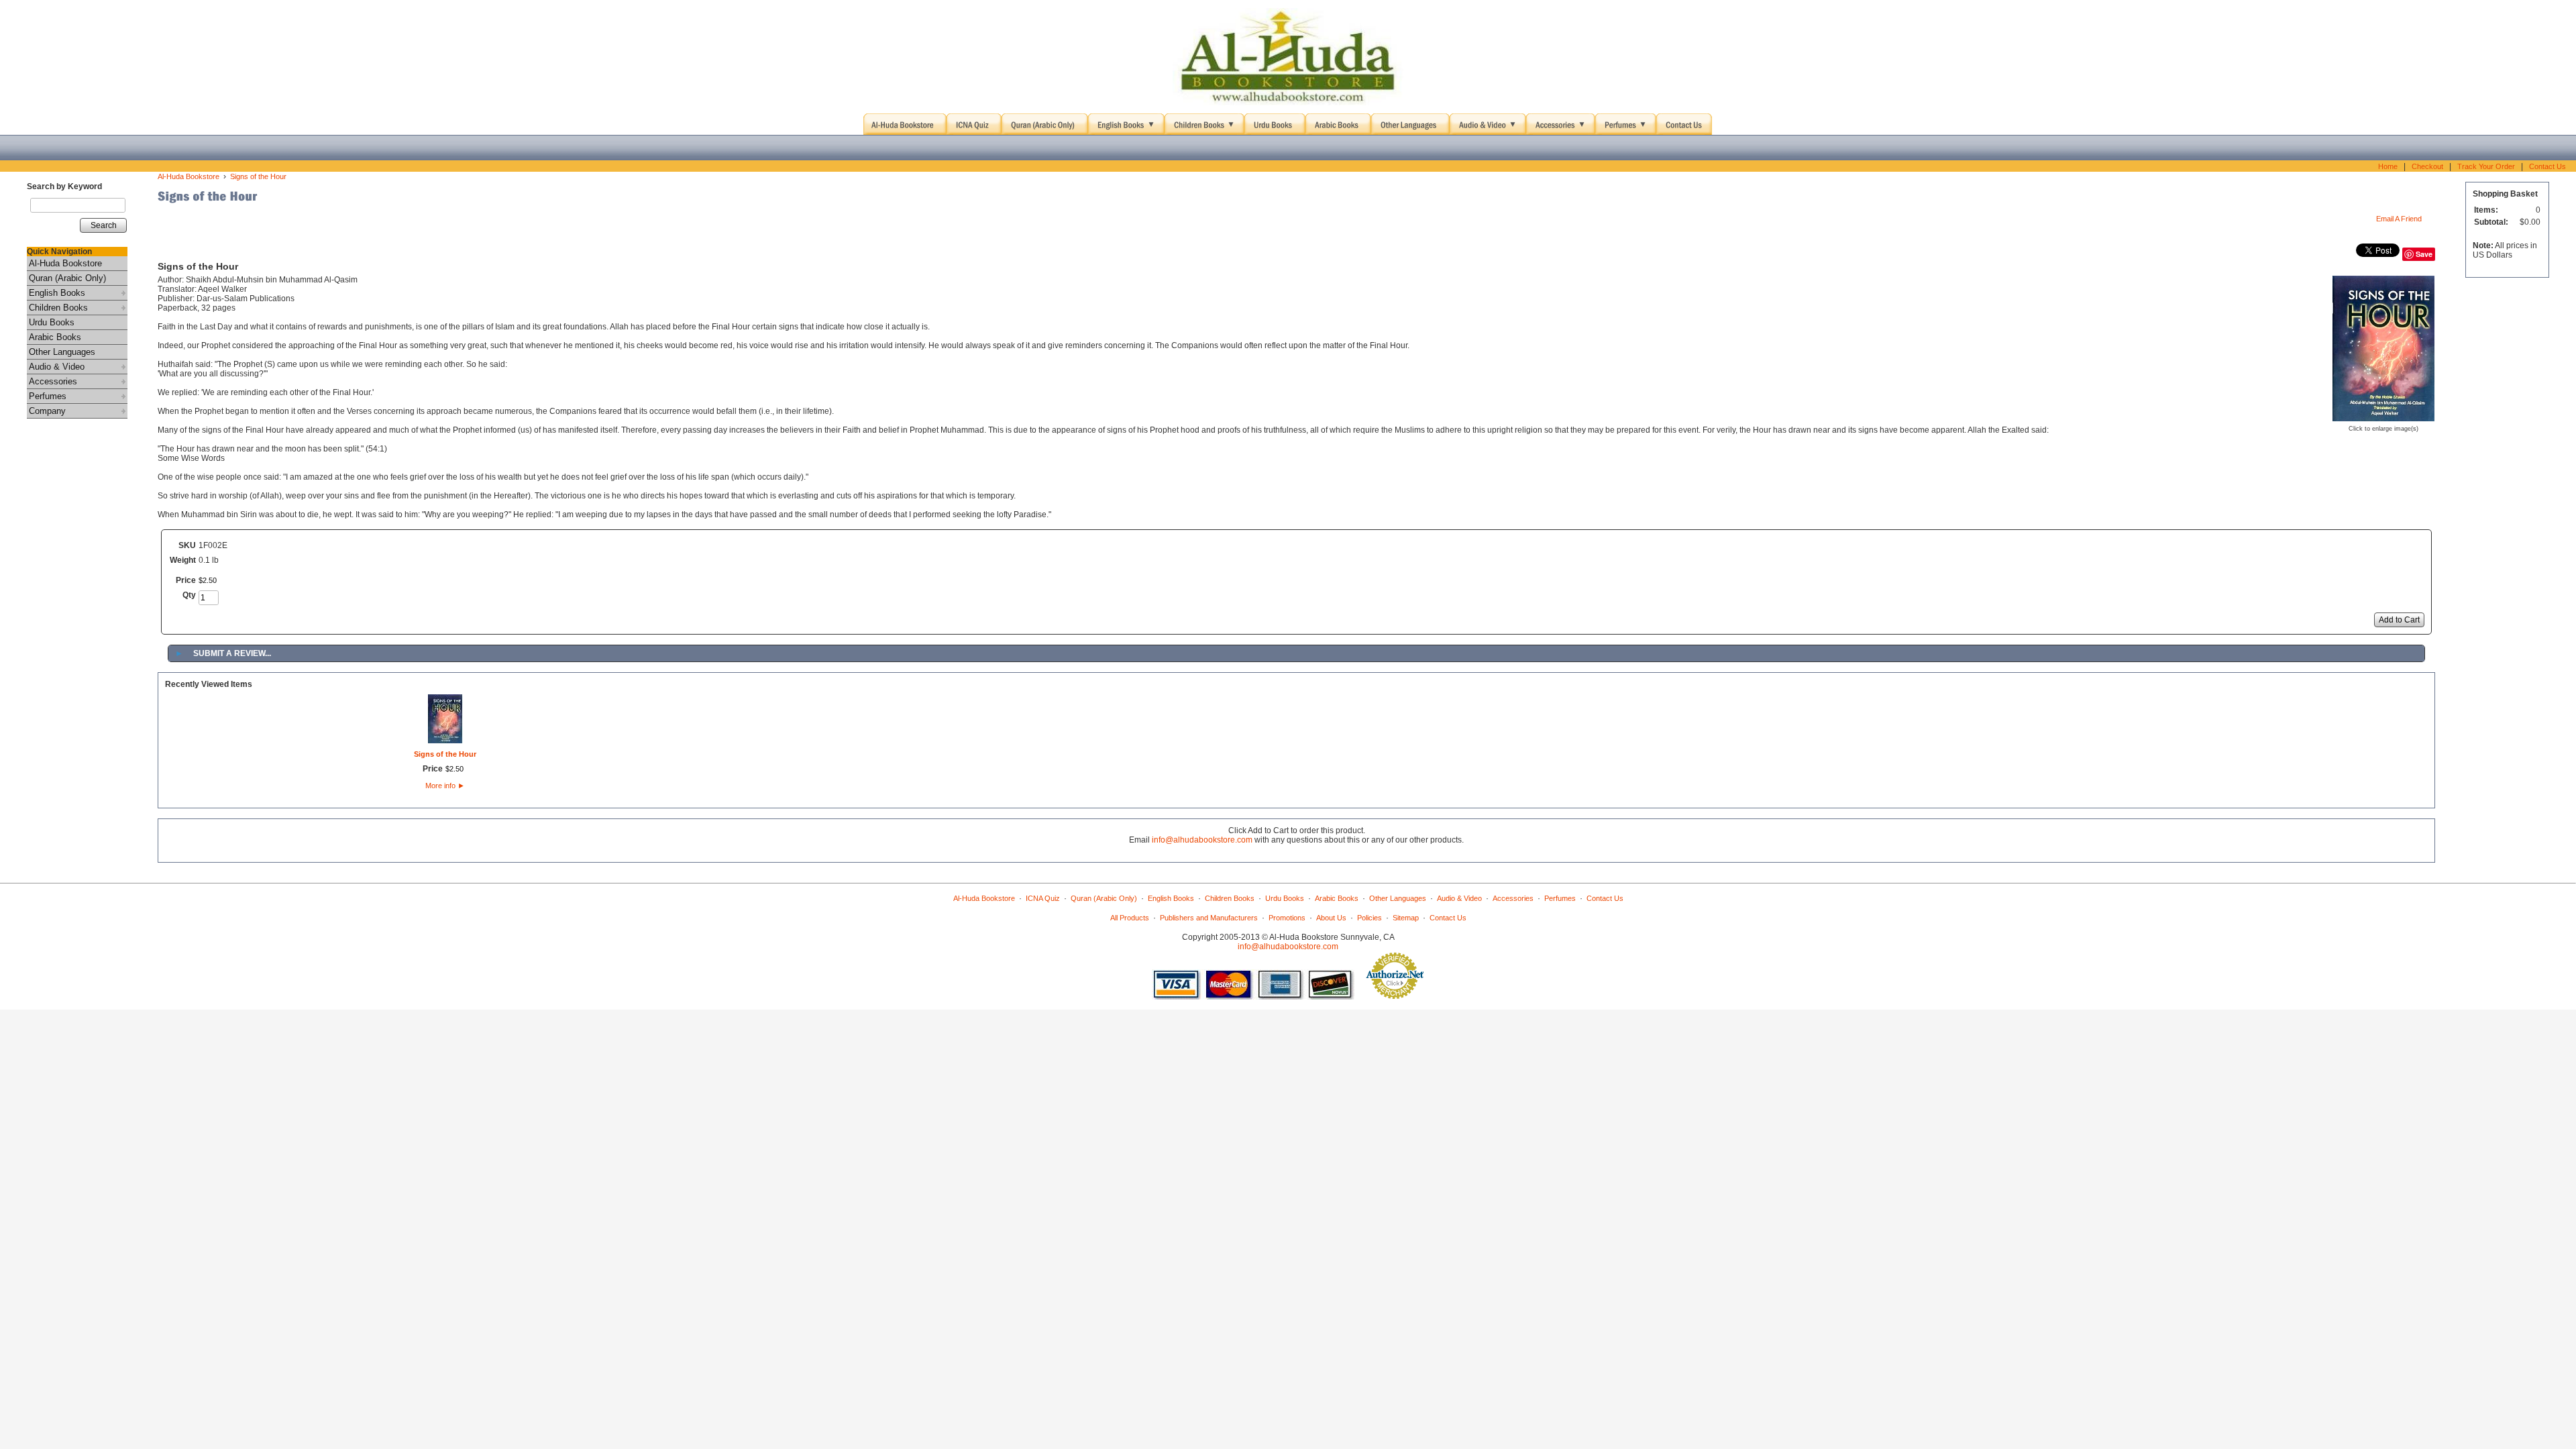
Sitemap (1406, 918)
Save (2424, 254)
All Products (1130, 918)
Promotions (1287, 918)
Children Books (58, 308)
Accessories (53, 381)
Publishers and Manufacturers (1209, 918)
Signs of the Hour (258, 176)
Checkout (2427, 166)
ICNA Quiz (1043, 898)
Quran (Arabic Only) (67, 278)
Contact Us (2547, 166)
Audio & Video (57, 367)
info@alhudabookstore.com (1202, 840)
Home (2388, 166)
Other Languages (62, 352)
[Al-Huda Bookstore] (1288, 57)
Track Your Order (2486, 166)
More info (445, 786)
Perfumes (48, 396)
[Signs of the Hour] (2383, 417)
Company (47, 411)
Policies (1370, 918)
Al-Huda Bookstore (65, 263)
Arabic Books (55, 337)
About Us (1331, 918)
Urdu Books (52, 322)
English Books (57, 293)
